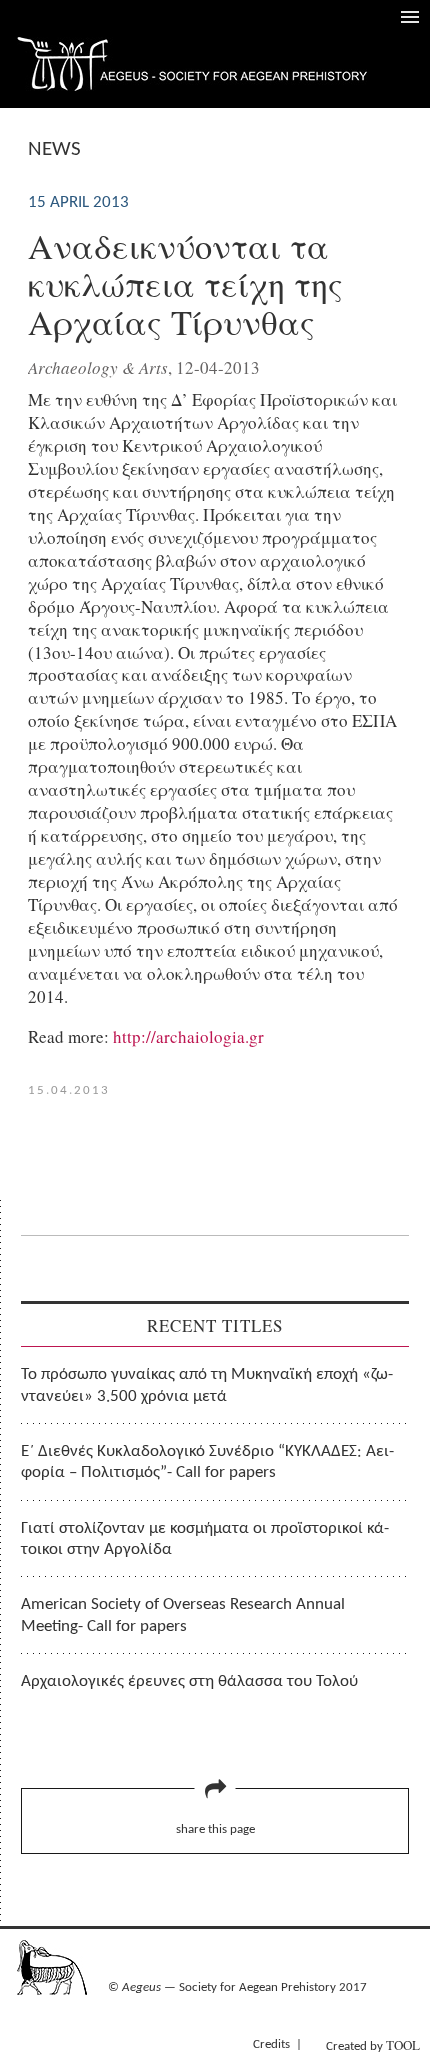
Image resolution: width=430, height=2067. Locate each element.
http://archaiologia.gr (188, 1036)
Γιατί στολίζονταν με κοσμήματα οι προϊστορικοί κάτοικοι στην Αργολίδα (205, 1539)
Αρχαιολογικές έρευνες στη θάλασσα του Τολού (189, 1681)
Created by (373, 2045)
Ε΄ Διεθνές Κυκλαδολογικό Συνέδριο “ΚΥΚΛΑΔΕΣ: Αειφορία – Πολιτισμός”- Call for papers (207, 1462)
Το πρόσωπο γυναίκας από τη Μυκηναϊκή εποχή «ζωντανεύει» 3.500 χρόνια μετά (207, 1385)
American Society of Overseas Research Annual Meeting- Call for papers (183, 1615)
